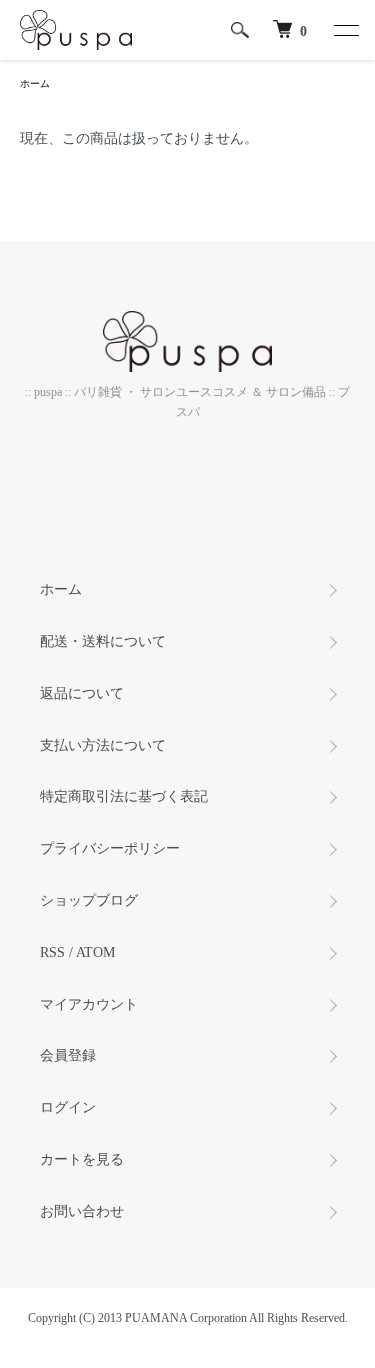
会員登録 (68, 1055)
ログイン (68, 1107)
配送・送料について (103, 641)
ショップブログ (89, 900)
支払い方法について (103, 745)
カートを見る (82, 1159)
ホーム (35, 83)
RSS (52, 952)
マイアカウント (89, 1004)
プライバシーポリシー (110, 848)
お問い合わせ (82, 1211)
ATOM (95, 952)
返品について (82, 693)
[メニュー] (345, 30)
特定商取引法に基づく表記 (124, 796)
